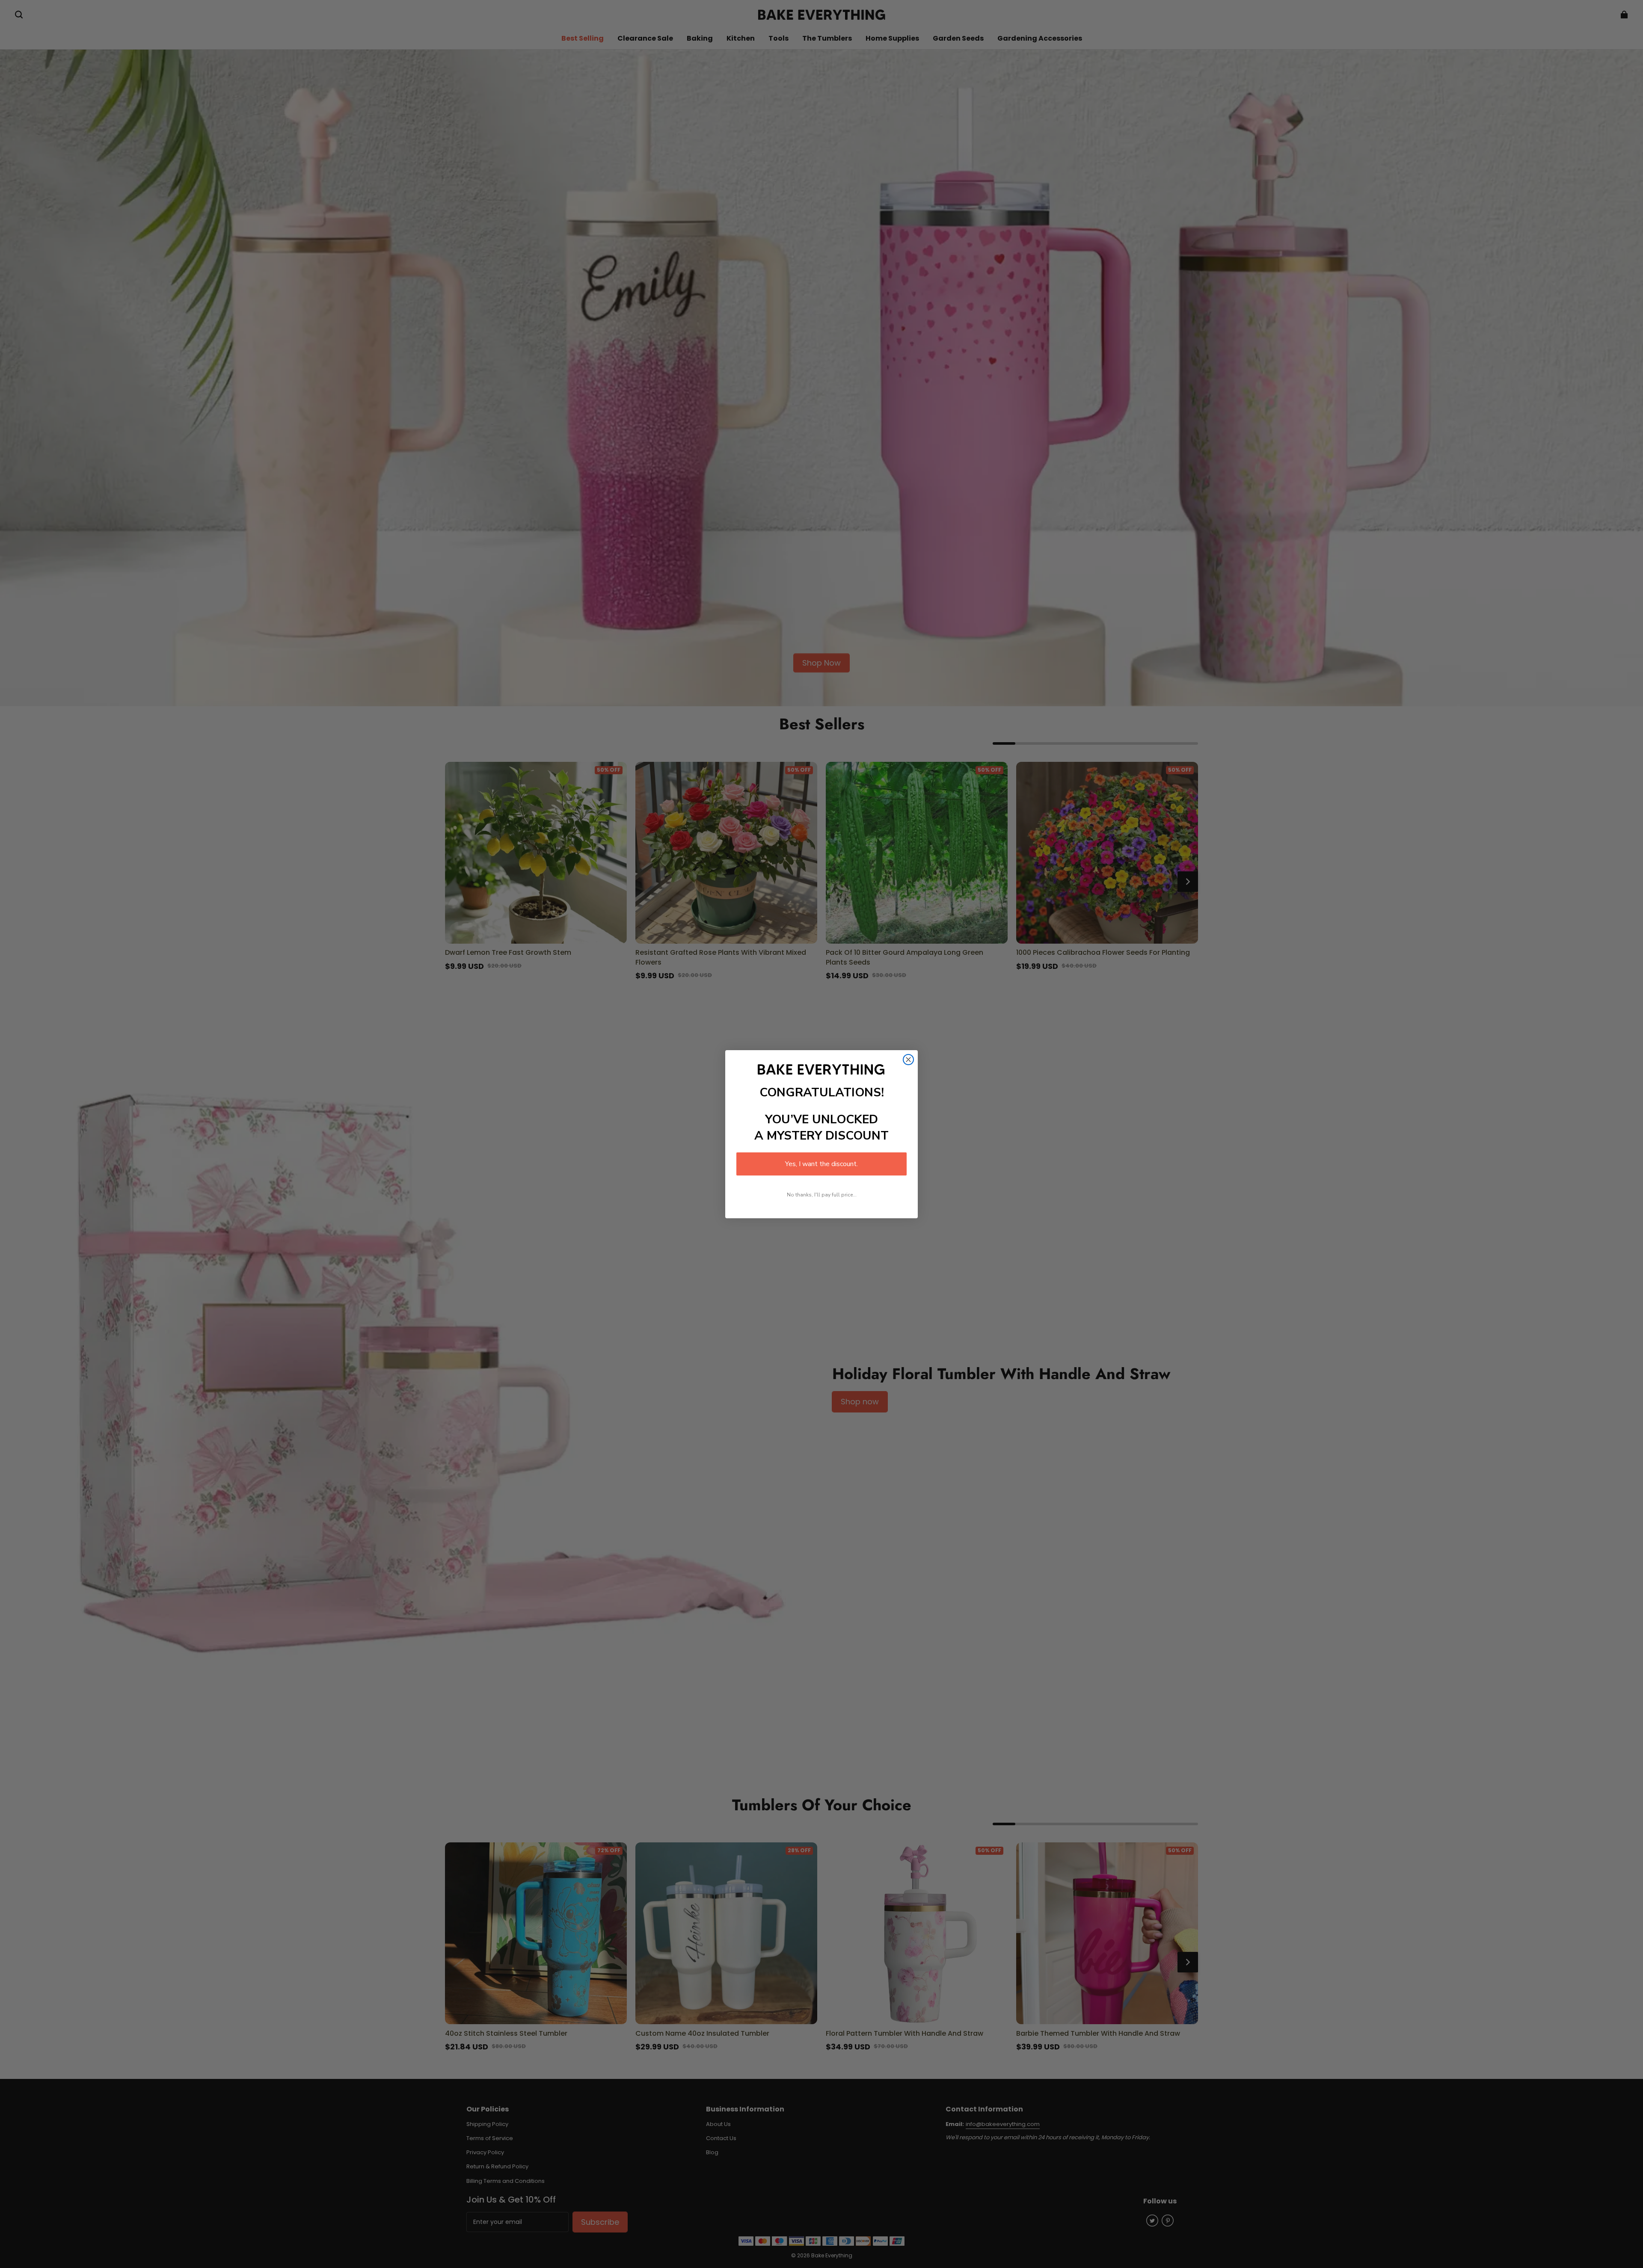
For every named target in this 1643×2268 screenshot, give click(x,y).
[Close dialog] (908, 1060)
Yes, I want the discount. (821, 1164)
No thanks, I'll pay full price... (822, 1195)
